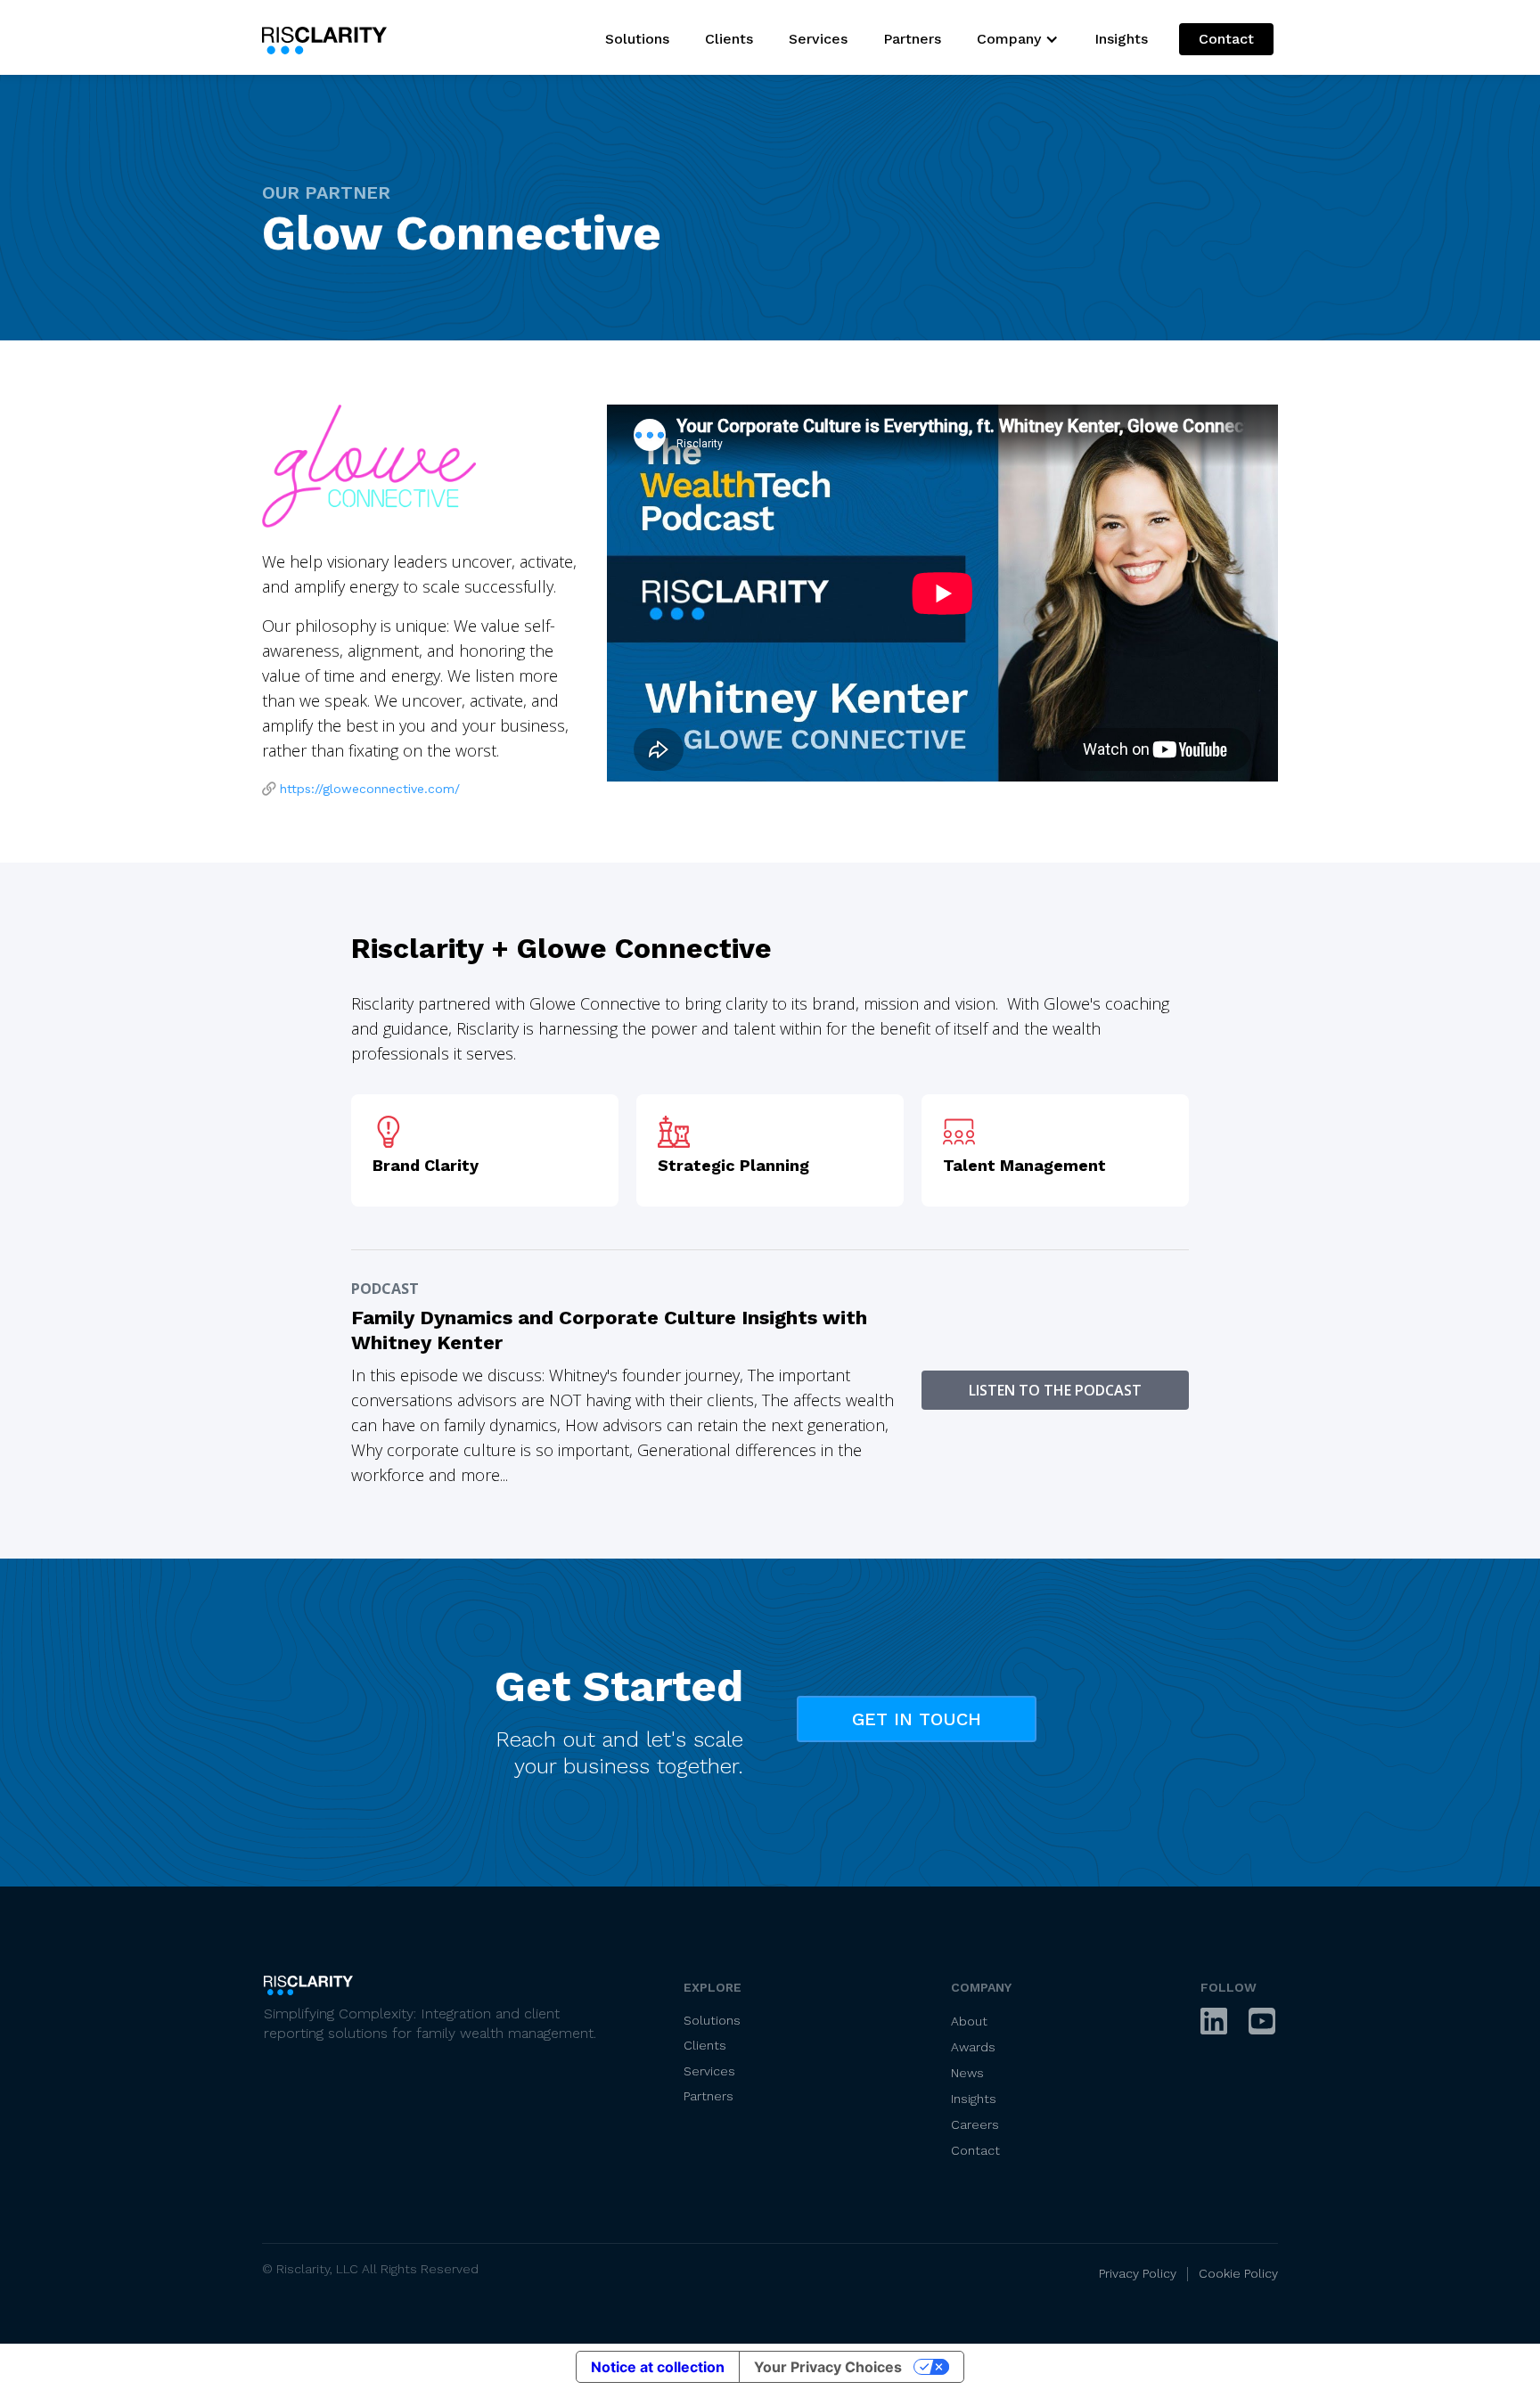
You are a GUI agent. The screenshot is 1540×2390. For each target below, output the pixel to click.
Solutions (637, 39)
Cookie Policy (1238, 2273)
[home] (329, 37)
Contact (1226, 39)
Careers (975, 2124)
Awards (973, 2047)
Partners (912, 39)
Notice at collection (658, 2367)
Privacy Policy (1139, 2273)
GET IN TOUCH (917, 1719)
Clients (729, 39)
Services (818, 39)
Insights (1121, 39)
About (969, 2021)
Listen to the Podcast (1055, 1390)
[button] (1018, 39)
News (967, 2073)
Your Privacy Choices (828, 2367)
